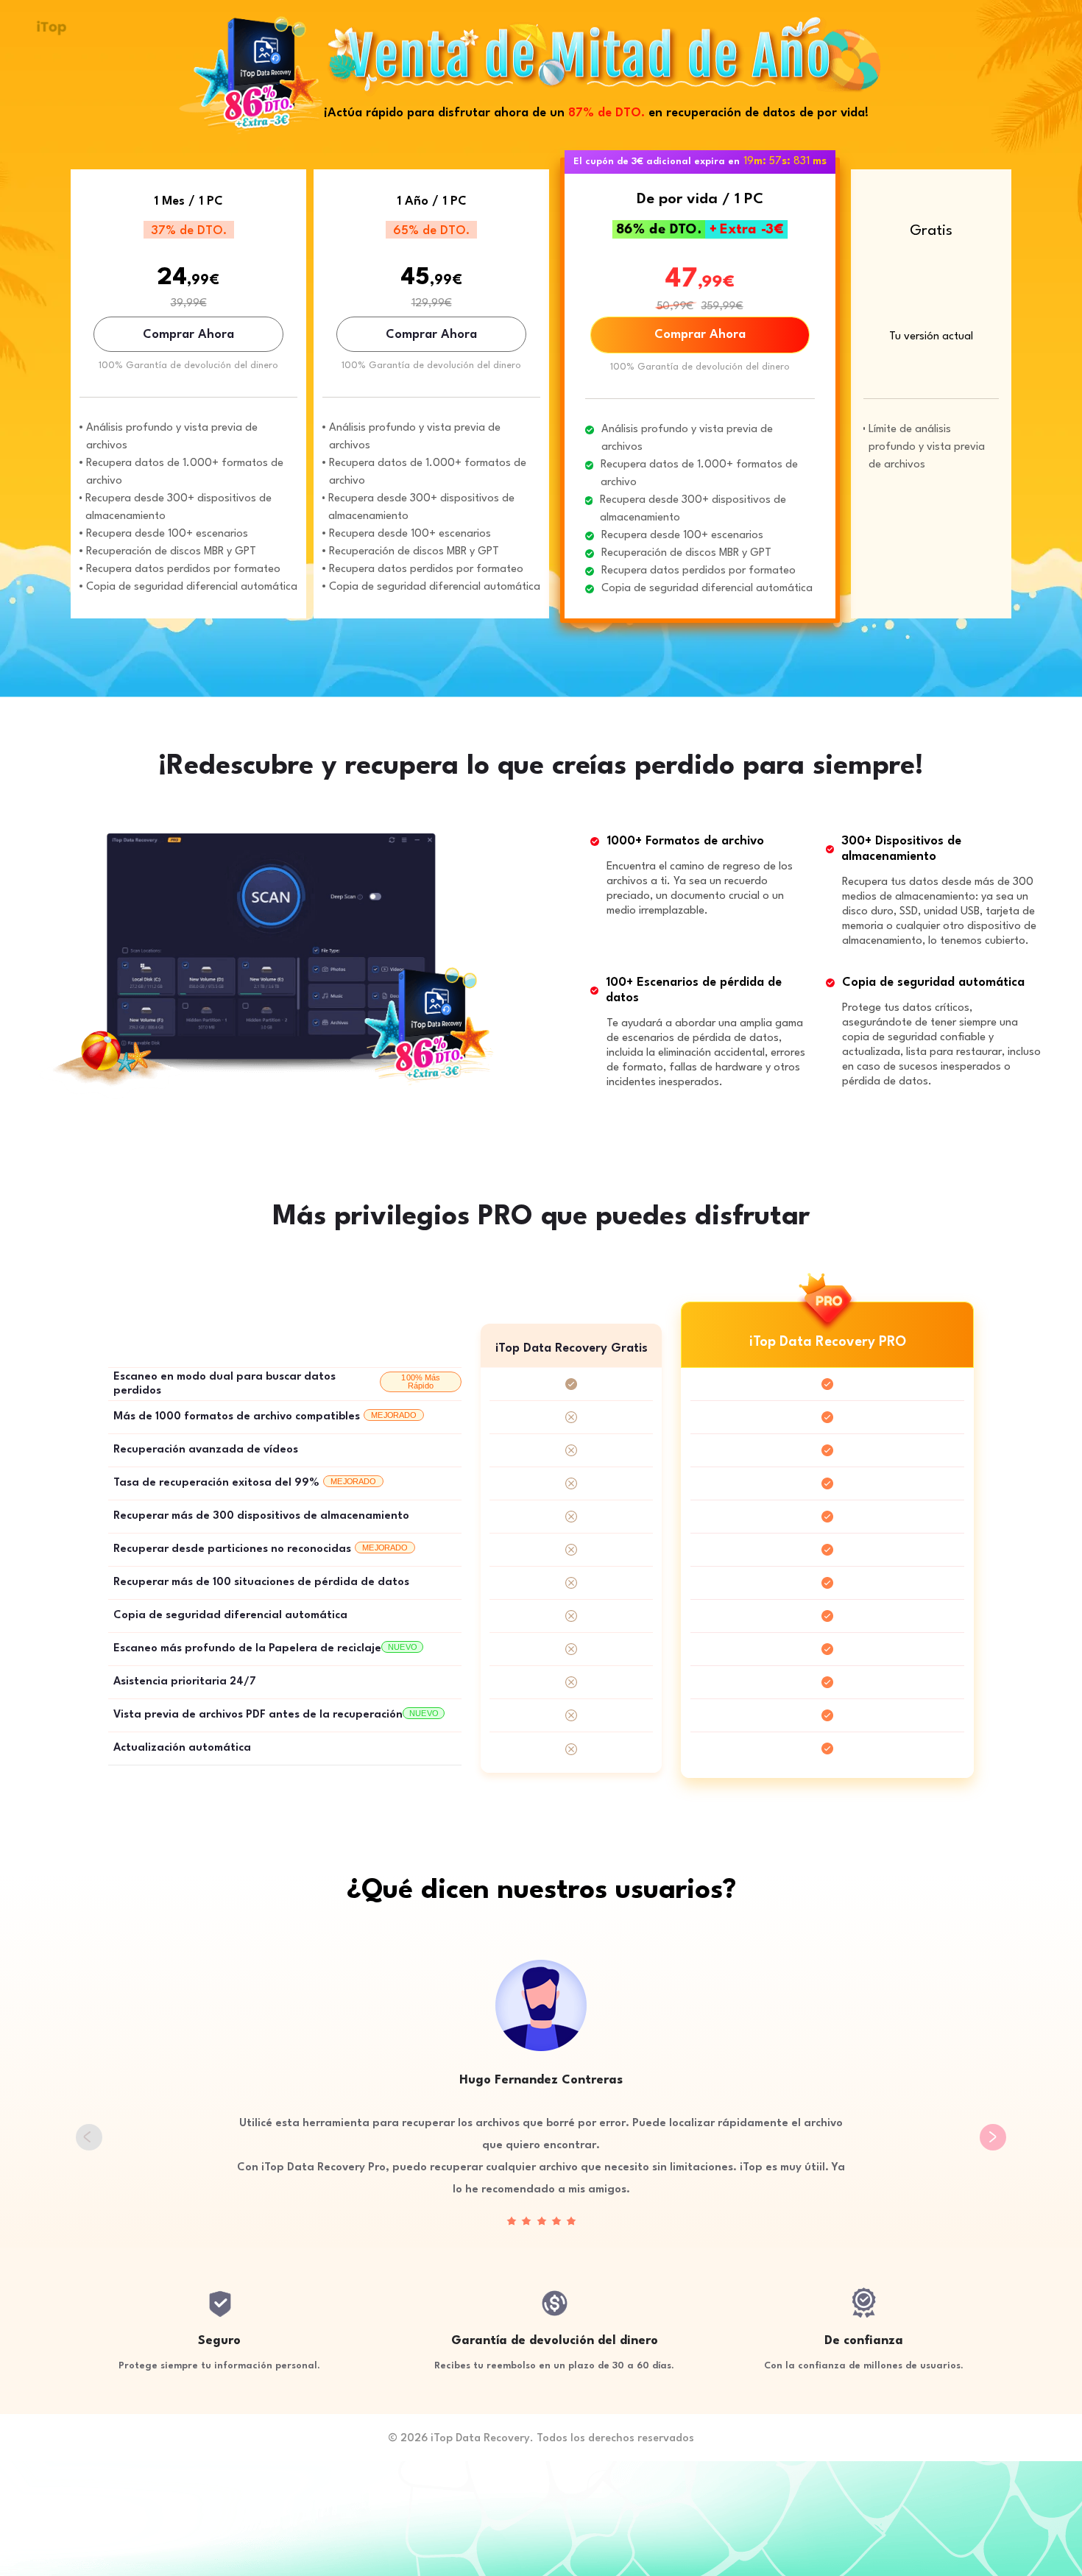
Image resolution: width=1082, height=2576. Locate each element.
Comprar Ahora (188, 335)
